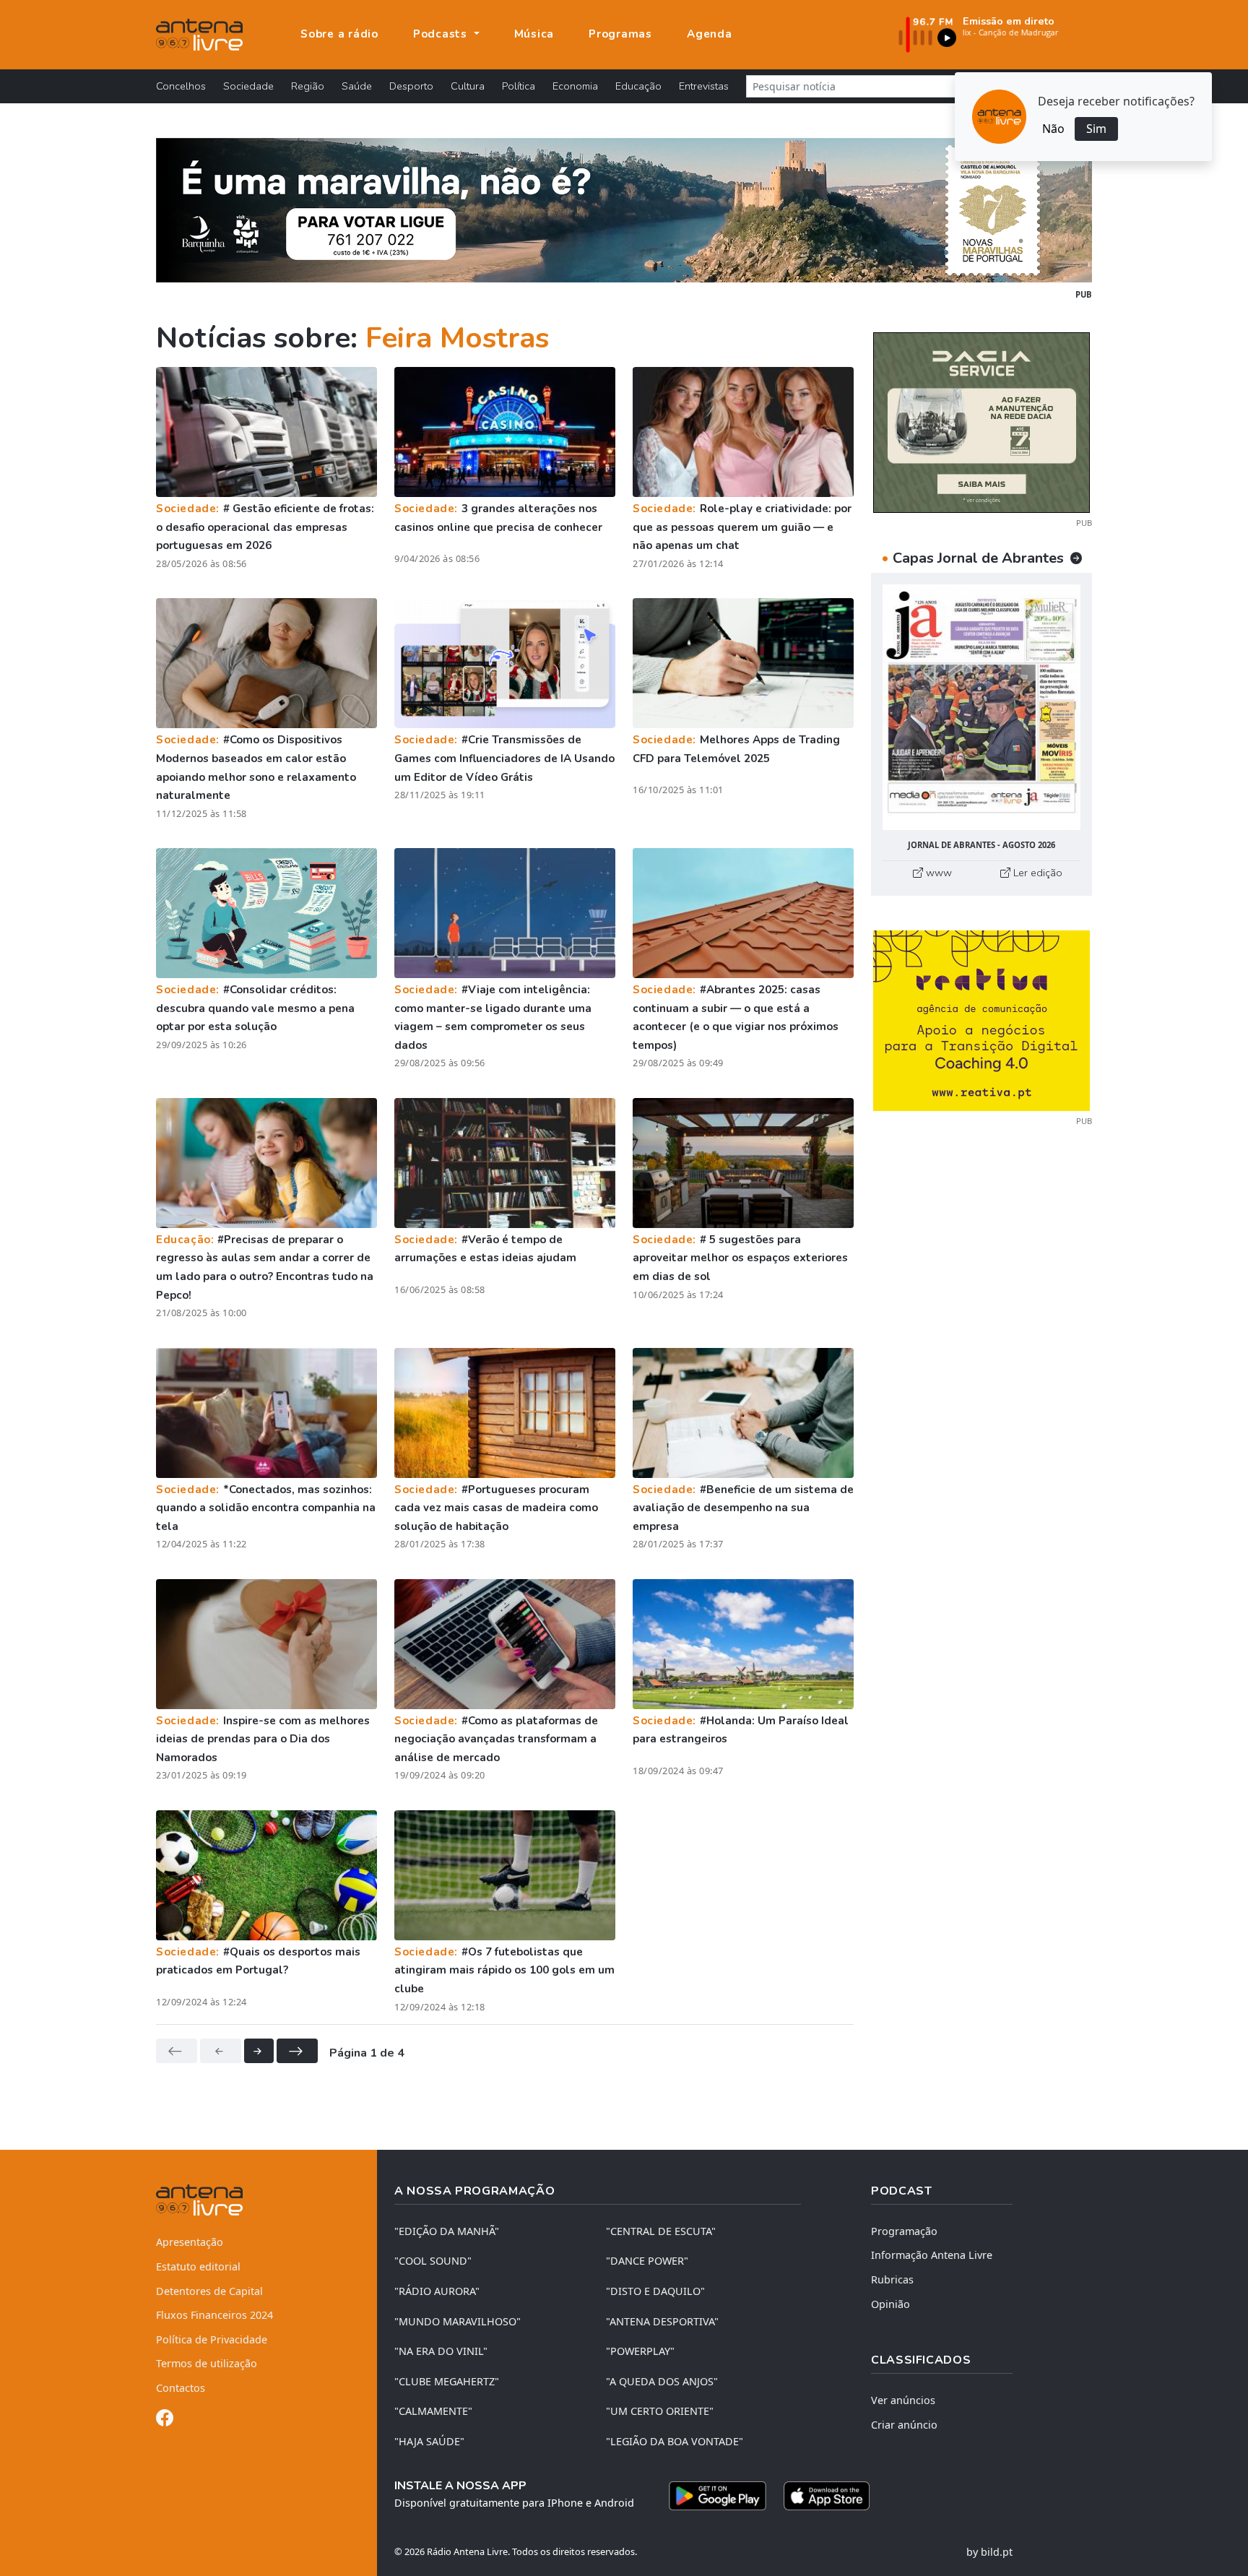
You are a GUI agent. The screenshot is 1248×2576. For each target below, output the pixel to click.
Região (308, 86)
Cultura (468, 86)
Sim (1096, 129)
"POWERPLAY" (640, 2351)
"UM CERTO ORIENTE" (660, 2411)
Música (534, 34)
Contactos (181, 2388)
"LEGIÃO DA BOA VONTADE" (675, 2441)
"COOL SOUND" (433, 2261)
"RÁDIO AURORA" (437, 2291)
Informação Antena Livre (932, 2255)
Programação (904, 2231)
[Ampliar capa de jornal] (981, 708)
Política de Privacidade (212, 2339)
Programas (620, 34)
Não (1053, 129)
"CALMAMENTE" (433, 2411)
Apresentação (190, 2242)
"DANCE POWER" (647, 2261)
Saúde (357, 86)
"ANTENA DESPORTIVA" (662, 2321)
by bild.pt (989, 2552)
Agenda (710, 34)
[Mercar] (981, 421)
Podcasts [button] (442, 34)
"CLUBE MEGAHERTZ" (447, 2381)
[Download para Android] (718, 2496)
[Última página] (297, 2051)
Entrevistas (704, 86)
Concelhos (181, 86)
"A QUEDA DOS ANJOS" (662, 2381)
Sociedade (248, 86)
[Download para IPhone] (827, 2496)
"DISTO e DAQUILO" (655, 2291)
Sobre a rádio (339, 34)
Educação (638, 86)
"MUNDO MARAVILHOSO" (458, 2321)
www (937, 873)
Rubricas (892, 2279)
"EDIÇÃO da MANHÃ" (447, 2231)
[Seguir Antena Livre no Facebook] (165, 2420)
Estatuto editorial (198, 2266)
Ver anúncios (903, 2400)
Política (519, 86)
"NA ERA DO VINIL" (441, 2351)
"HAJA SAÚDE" (429, 2441)
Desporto (411, 86)
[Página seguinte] (259, 2051)
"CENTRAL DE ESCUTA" (661, 2231)
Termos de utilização (207, 2363)
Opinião (890, 2304)
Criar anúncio (904, 2425)
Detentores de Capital (209, 2291)
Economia (575, 86)
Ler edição (1036, 873)
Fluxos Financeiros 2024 (214, 2315)
